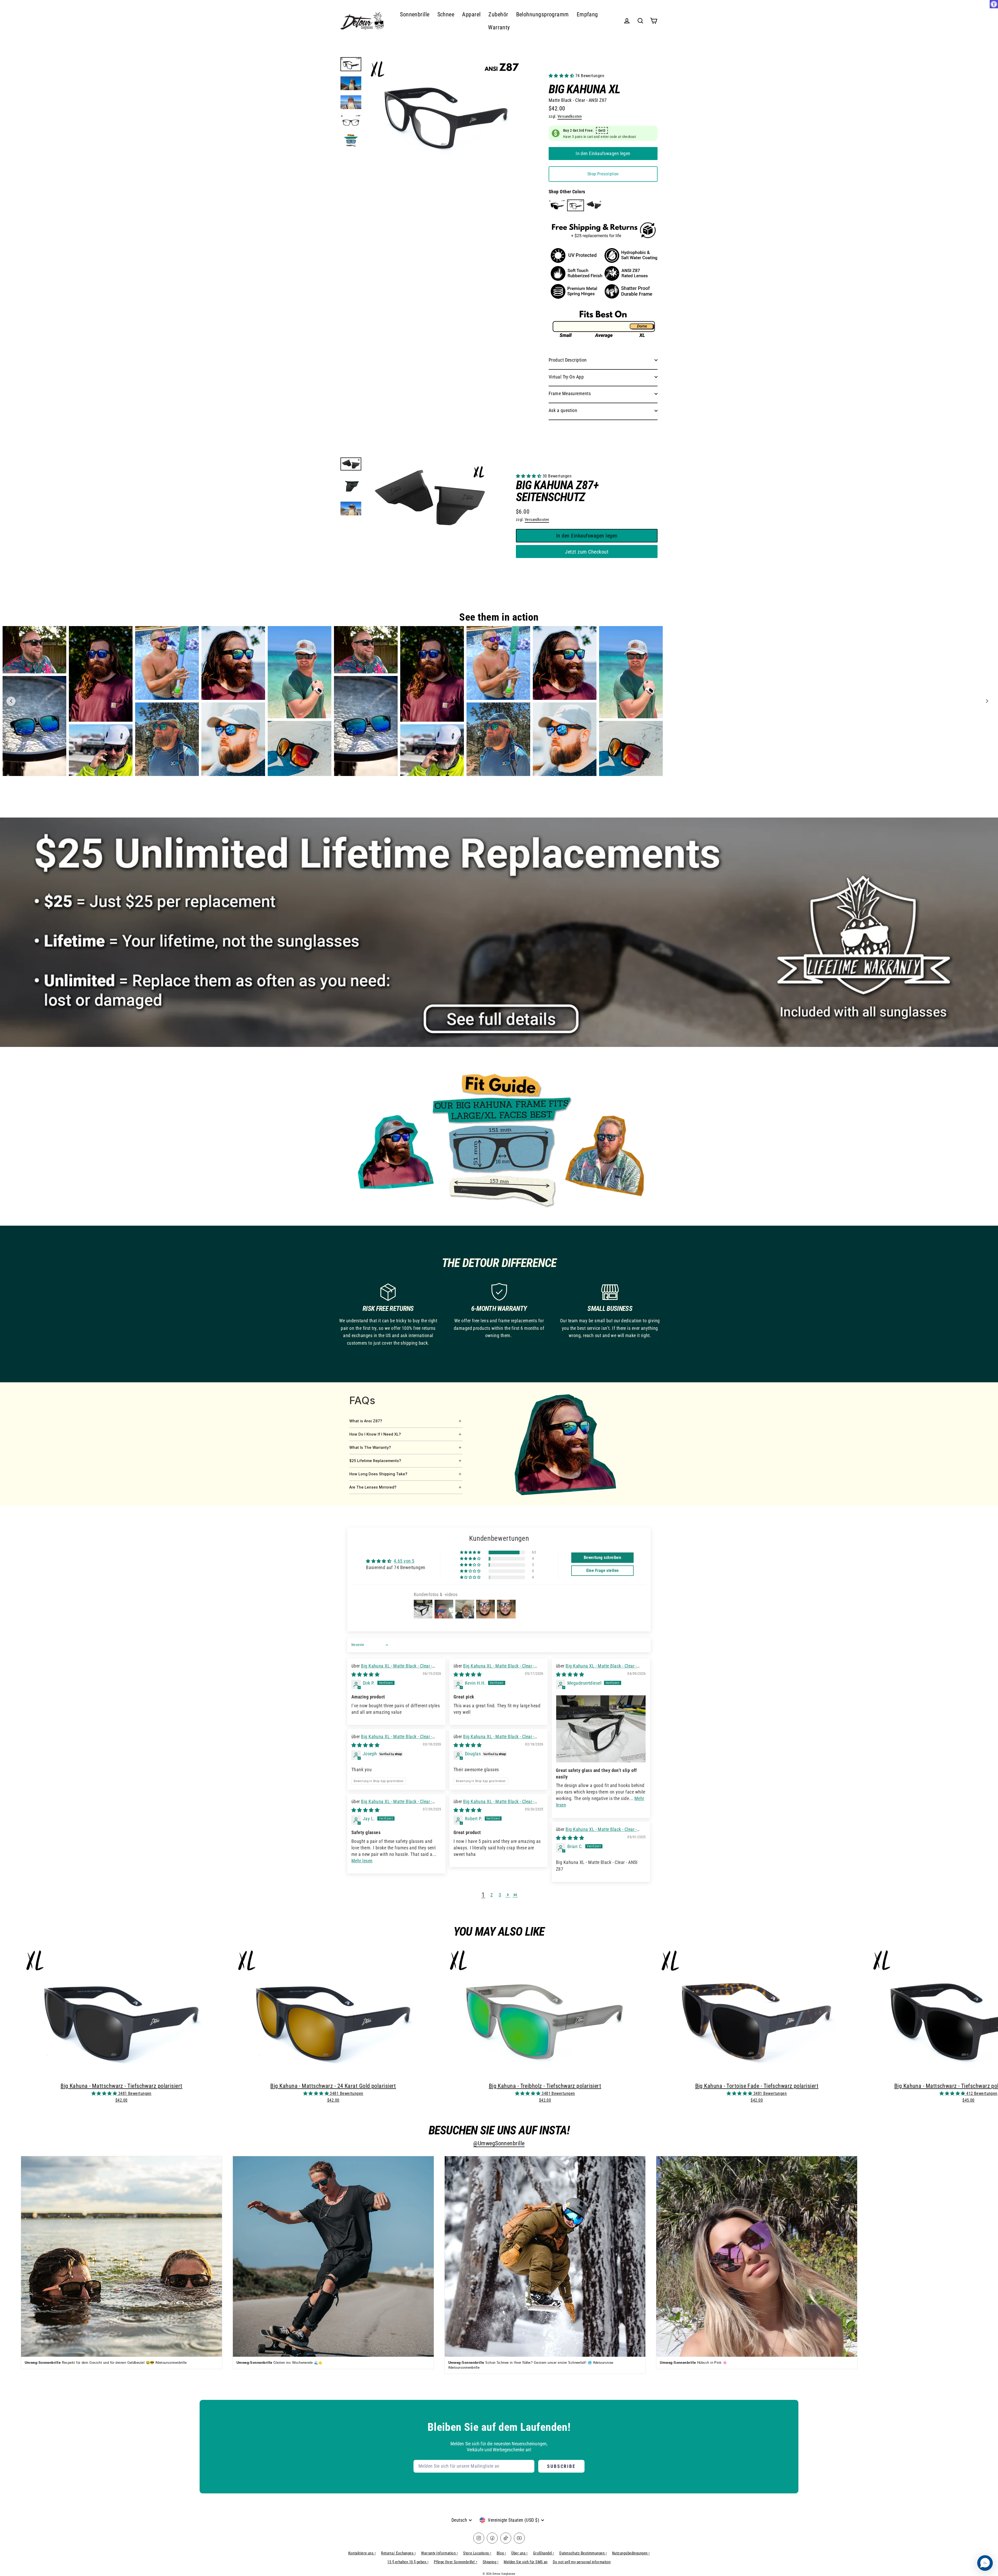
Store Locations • (477, 2553)
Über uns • (520, 2553)
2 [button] (492, 1895)
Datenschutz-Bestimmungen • (583, 2553)
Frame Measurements (570, 393)
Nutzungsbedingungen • (631, 2553)
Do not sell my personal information (582, 2562)
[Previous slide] (11, 701)
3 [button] (500, 1895)
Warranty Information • (439, 2553)
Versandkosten (570, 116)
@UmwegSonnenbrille (499, 2143)
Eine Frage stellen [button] (603, 1571)
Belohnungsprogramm (543, 14)
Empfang (587, 14)
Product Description (568, 360)
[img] (365, 1674)
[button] (562, 76)
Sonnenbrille (415, 14)
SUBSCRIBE (561, 2466)
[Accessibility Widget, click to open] (994, 4)
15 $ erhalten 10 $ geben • (408, 2562)
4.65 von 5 (404, 1561)
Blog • (501, 2553)
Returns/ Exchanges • (398, 2553)
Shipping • (491, 2562)
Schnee (446, 14)
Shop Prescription (603, 174)
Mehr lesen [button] (362, 1861)
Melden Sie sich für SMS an (526, 2562)
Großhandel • (544, 2553)
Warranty (499, 27)
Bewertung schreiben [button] (603, 1558)
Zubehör (498, 14)
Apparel (471, 14)
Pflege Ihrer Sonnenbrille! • (456, 2562)
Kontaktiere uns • (362, 2553)
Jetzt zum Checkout (587, 552)
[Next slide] (987, 701)
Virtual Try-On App (566, 377)
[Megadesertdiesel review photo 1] (601, 1729)
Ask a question (563, 410)
